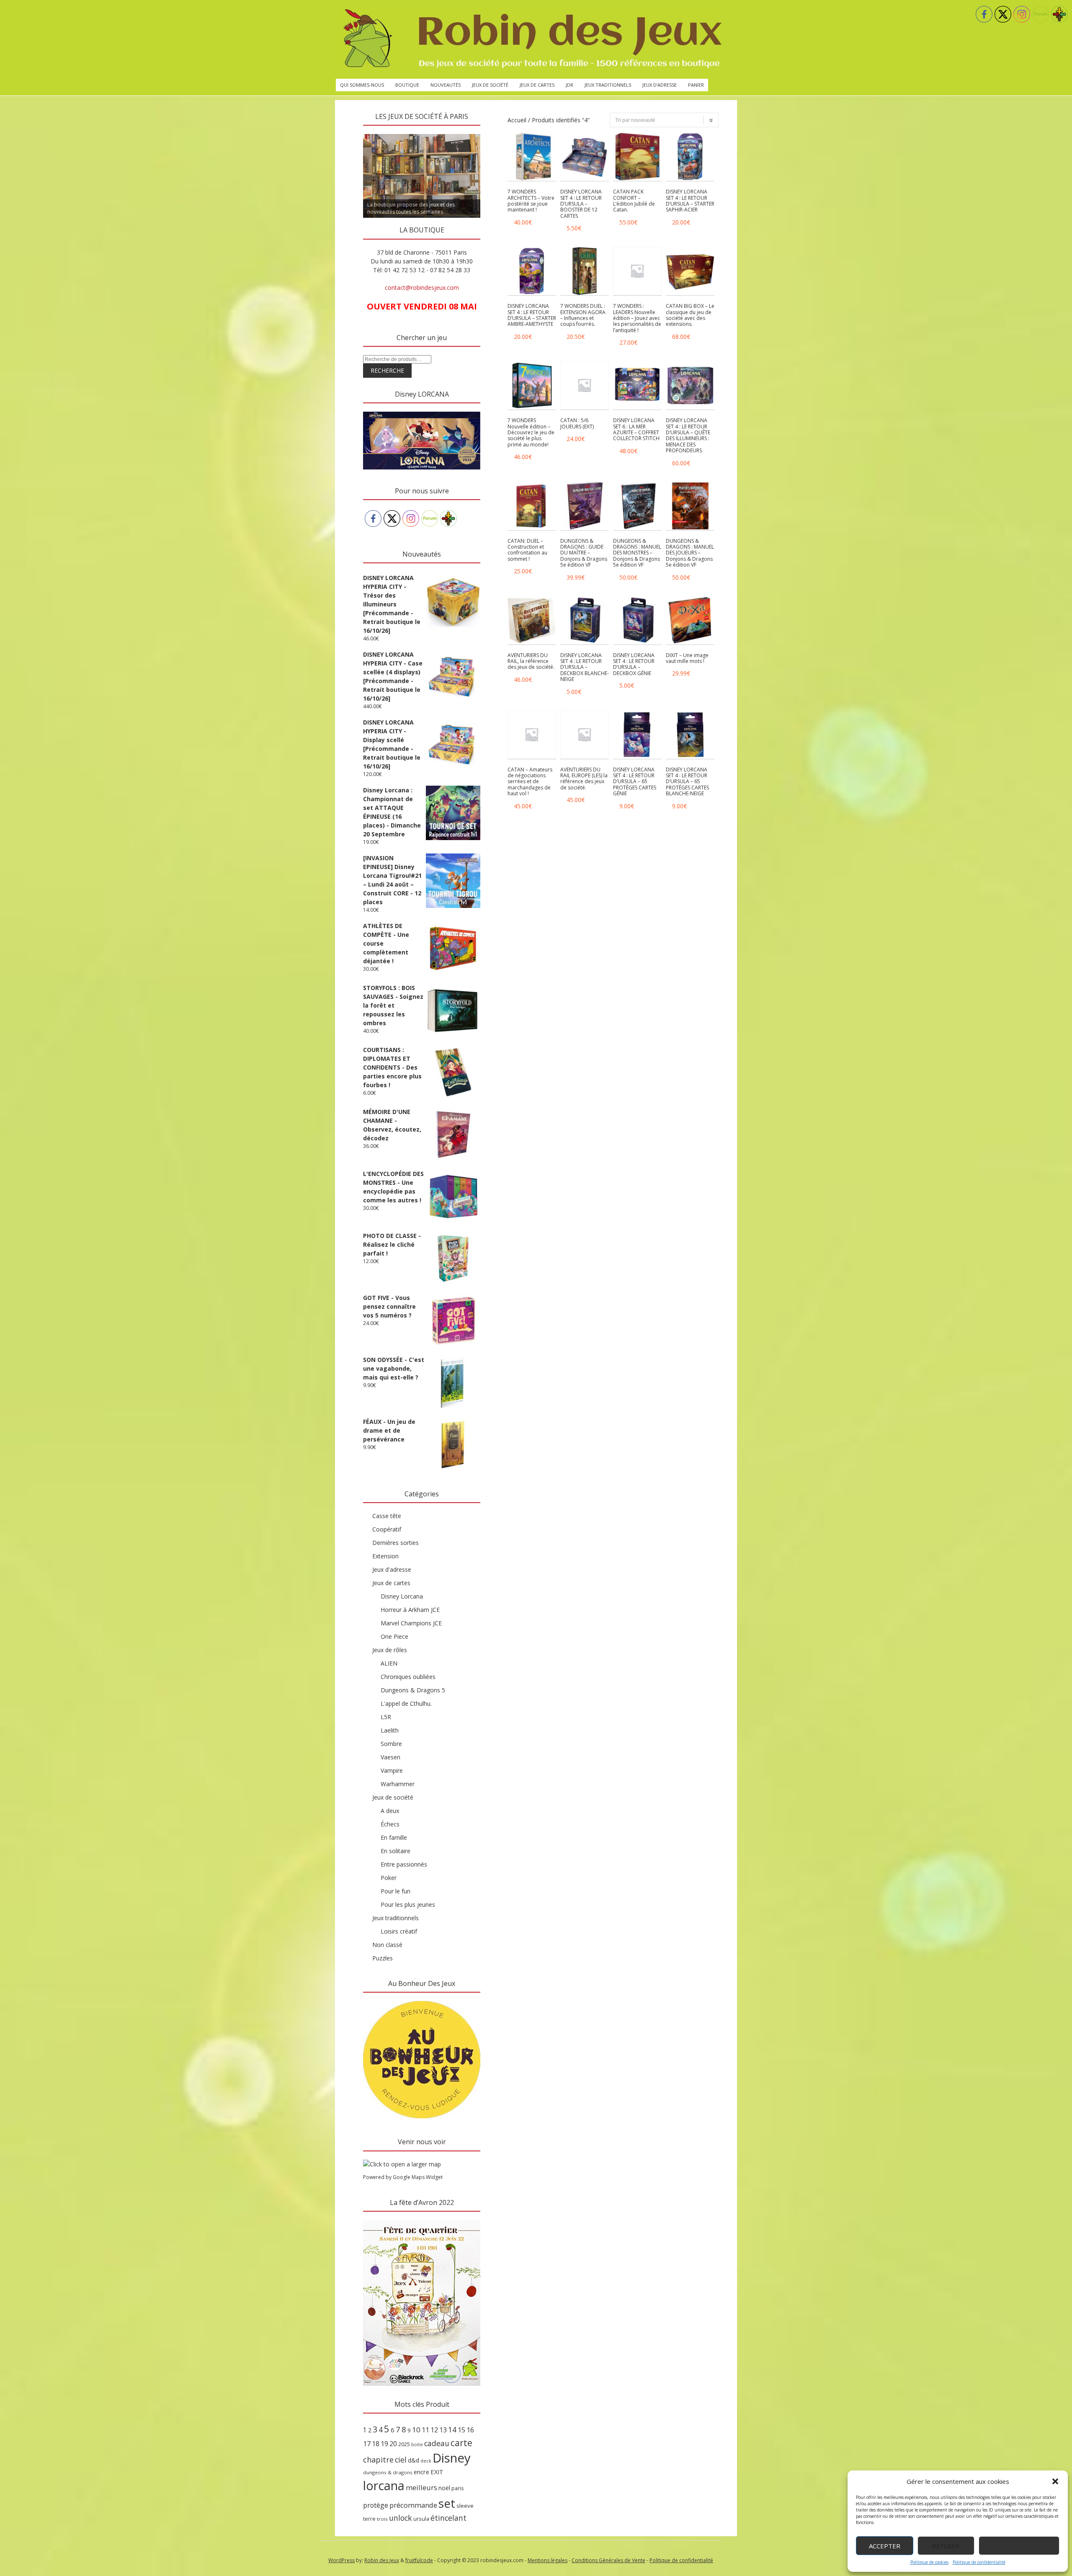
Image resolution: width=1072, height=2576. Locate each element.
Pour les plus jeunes (408, 1904)
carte (461, 2443)
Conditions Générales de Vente (608, 2560)
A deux (390, 1811)
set (447, 2503)
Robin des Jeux (382, 2560)
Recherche (387, 370)
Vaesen (390, 1757)
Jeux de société (490, 85)
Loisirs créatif (399, 1931)
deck (426, 2461)
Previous (348, 132)
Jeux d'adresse (392, 1569)
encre (421, 2472)
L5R (386, 1717)
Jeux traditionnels (608, 85)
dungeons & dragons (388, 2472)
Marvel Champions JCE (411, 1623)
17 (367, 2444)
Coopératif (387, 1529)
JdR (569, 85)
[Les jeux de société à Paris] (531, 39)
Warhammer (398, 1784)
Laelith (390, 1730)
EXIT (437, 2472)
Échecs (390, 1824)
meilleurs (421, 2487)
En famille (394, 1837)
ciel (401, 2460)
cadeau (437, 2443)
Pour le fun (396, 1891)
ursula (421, 2519)
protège (376, 2505)
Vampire (392, 1770)
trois (382, 2519)
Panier (696, 85)
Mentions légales (548, 2560)
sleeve (465, 2506)
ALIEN (389, 1663)
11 (425, 2430)
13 (443, 2430)
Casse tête (387, 1516)
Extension (385, 1556)
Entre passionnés (404, 1864)
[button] (1055, 2481)
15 (461, 2430)
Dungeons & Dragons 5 (413, 1690)
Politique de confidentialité (979, 2562)
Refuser (946, 2546)
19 (384, 2444)
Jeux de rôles (390, 1650)
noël (444, 2488)
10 (416, 2430)
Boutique (407, 85)
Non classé (387, 1945)
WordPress (341, 2560)
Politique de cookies (929, 2562)
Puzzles (383, 1958)
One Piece (394, 1636)
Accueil (517, 120)
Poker (389, 1878)
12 (434, 2430)
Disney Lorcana (402, 1596)
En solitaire (396, 1851)
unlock (401, 2518)
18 (376, 2444)
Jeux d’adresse (660, 85)
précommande (413, 2505)
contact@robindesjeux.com (422, 288)
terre (369, 2519)
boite (417, 2444)
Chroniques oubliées (408, 1677)
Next (495, 132)
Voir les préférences (1019, 2546)
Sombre (391, 1744)
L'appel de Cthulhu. (406, 1703)
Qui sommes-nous (362, 85)
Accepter (885, 2546)
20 (393, 2444)
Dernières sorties (396, 1543)
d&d (414, 2460)
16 (470, 2430)
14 (452, 2429)
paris (458, 2488)
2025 (404, 2444)
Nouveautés (446, 85)
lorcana (384, 2485)
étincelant (448, 2518)
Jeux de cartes (537, 85)
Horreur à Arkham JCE (410, 1610)
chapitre (378, 2460)
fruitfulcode (419, 2560)
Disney (452, 2458)
